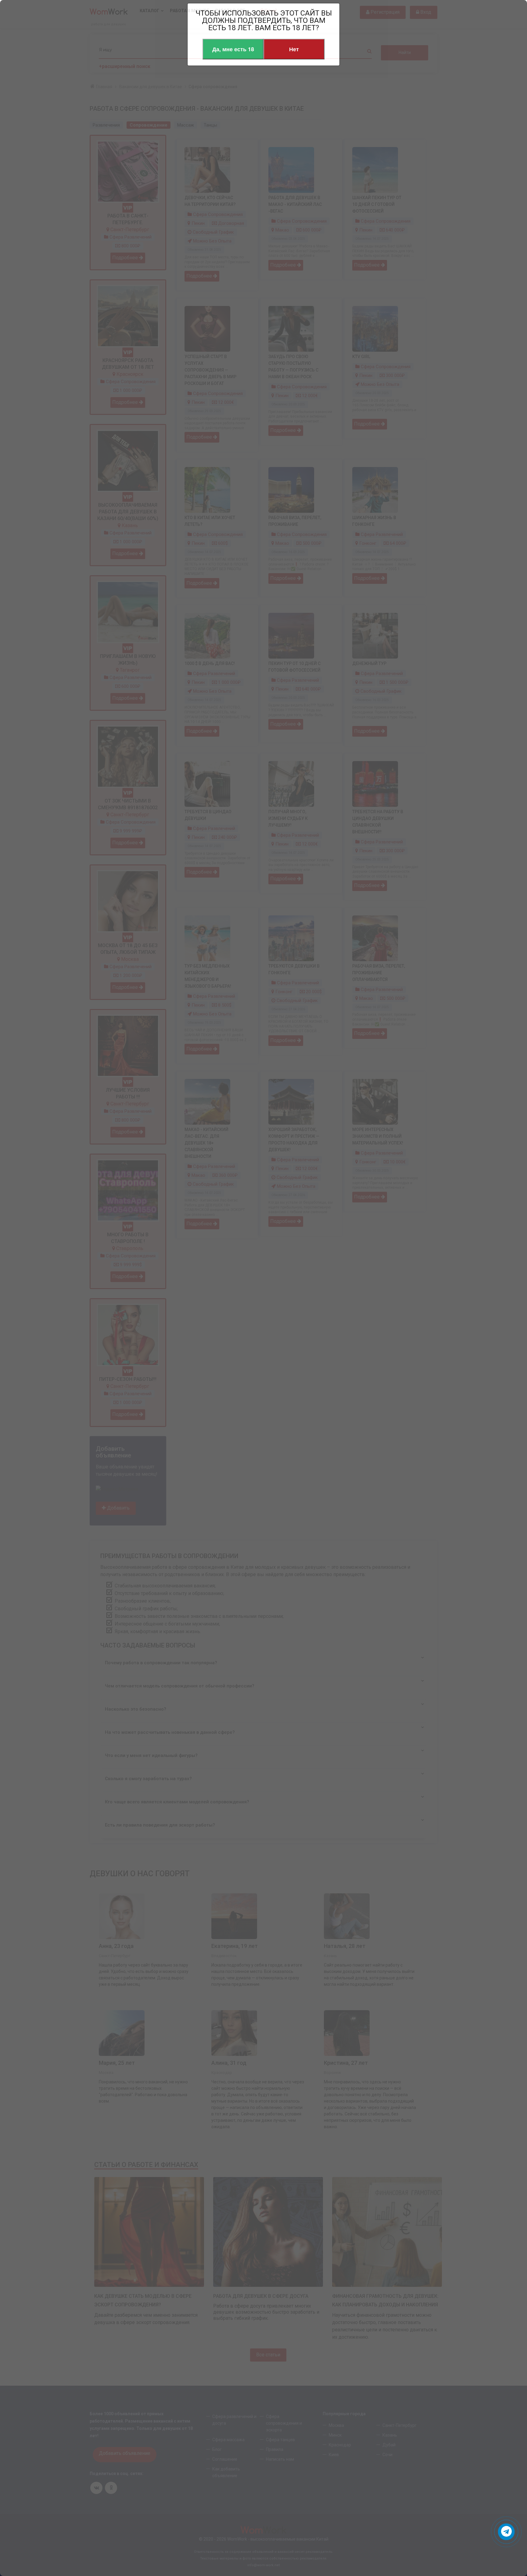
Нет (294, 49)
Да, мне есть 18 (233, 49)
